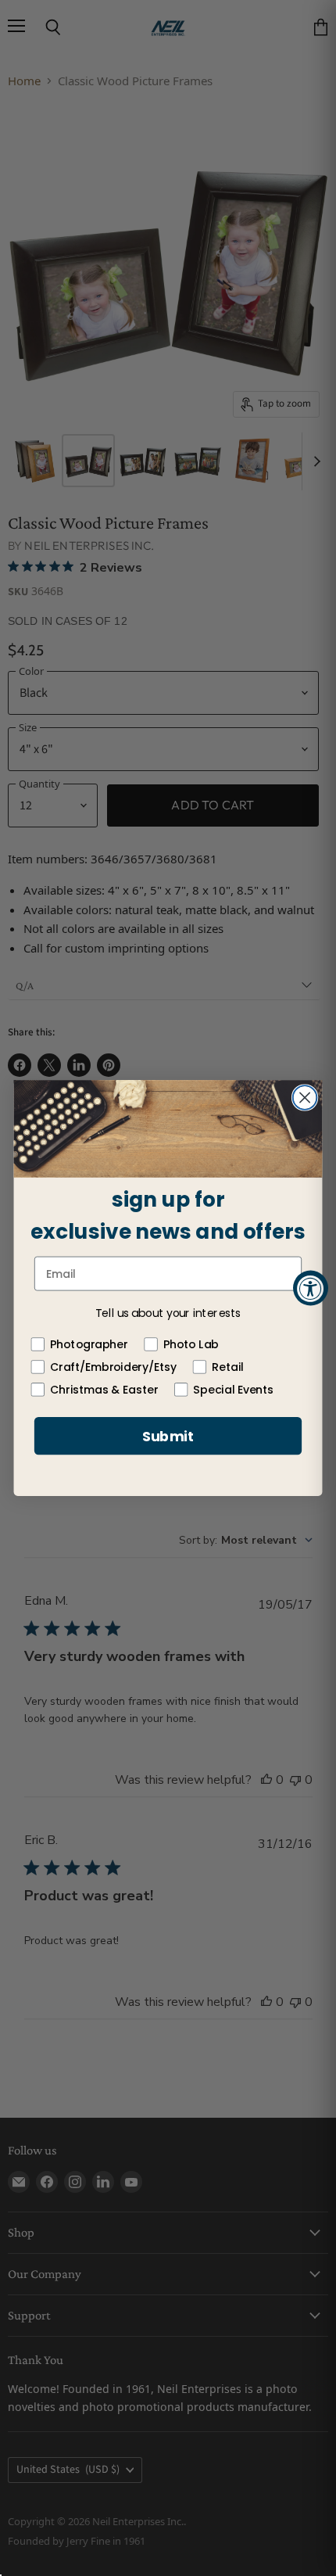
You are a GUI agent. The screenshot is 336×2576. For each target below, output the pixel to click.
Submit (168, 1436)
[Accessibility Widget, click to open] (311, 1288)
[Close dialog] (305, 1098)
